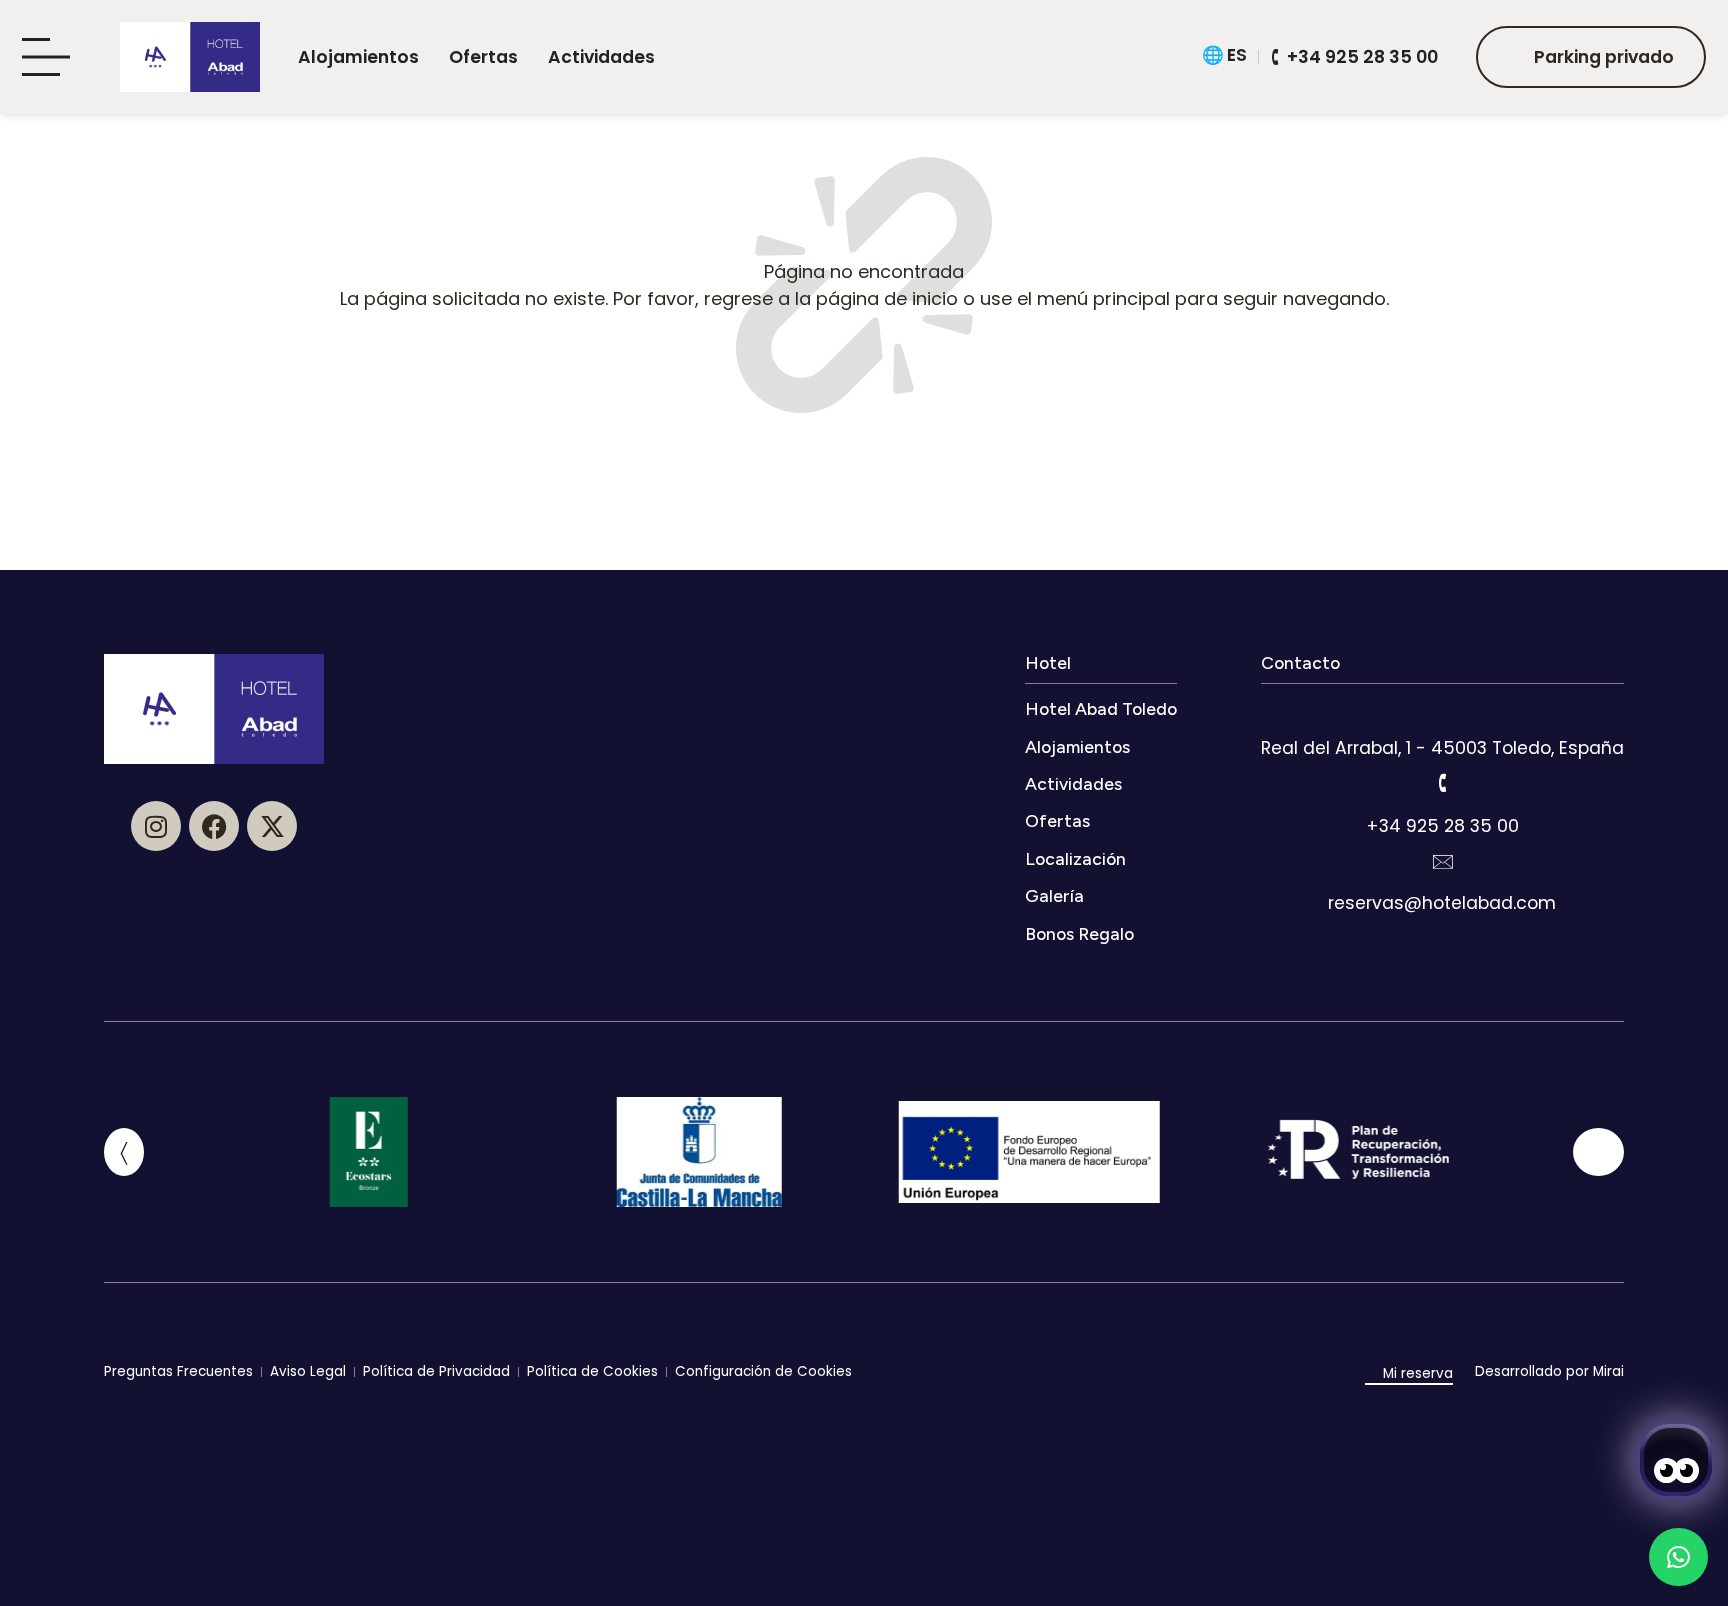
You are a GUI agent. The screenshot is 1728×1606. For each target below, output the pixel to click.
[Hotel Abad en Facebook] (214, 826)
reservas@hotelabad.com (1442, 903)
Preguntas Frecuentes (178, 1371)
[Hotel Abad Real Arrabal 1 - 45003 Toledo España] (1442, 706)
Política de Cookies (592, 1371)
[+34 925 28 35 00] (1442, 783)
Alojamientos (358, 57)
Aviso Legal (308, 1371)
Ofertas (483, 57)
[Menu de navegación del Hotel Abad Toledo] (52, 57)
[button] (124, 1152)
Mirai (1608, 1371)
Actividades (601, 57)
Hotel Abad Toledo (1101, 708)
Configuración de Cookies (763, 1371)
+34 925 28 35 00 (1442, 826)
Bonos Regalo (1079, 933)
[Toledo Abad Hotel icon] (190, 57)
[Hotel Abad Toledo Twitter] (272, 826)
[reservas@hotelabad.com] (1442, 861)
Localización (1075, 858)
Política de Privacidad (436, 1371)
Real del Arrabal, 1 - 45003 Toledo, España (1442, 748)
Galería (1054, 895)
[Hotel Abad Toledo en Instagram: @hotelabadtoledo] (156, 826)
